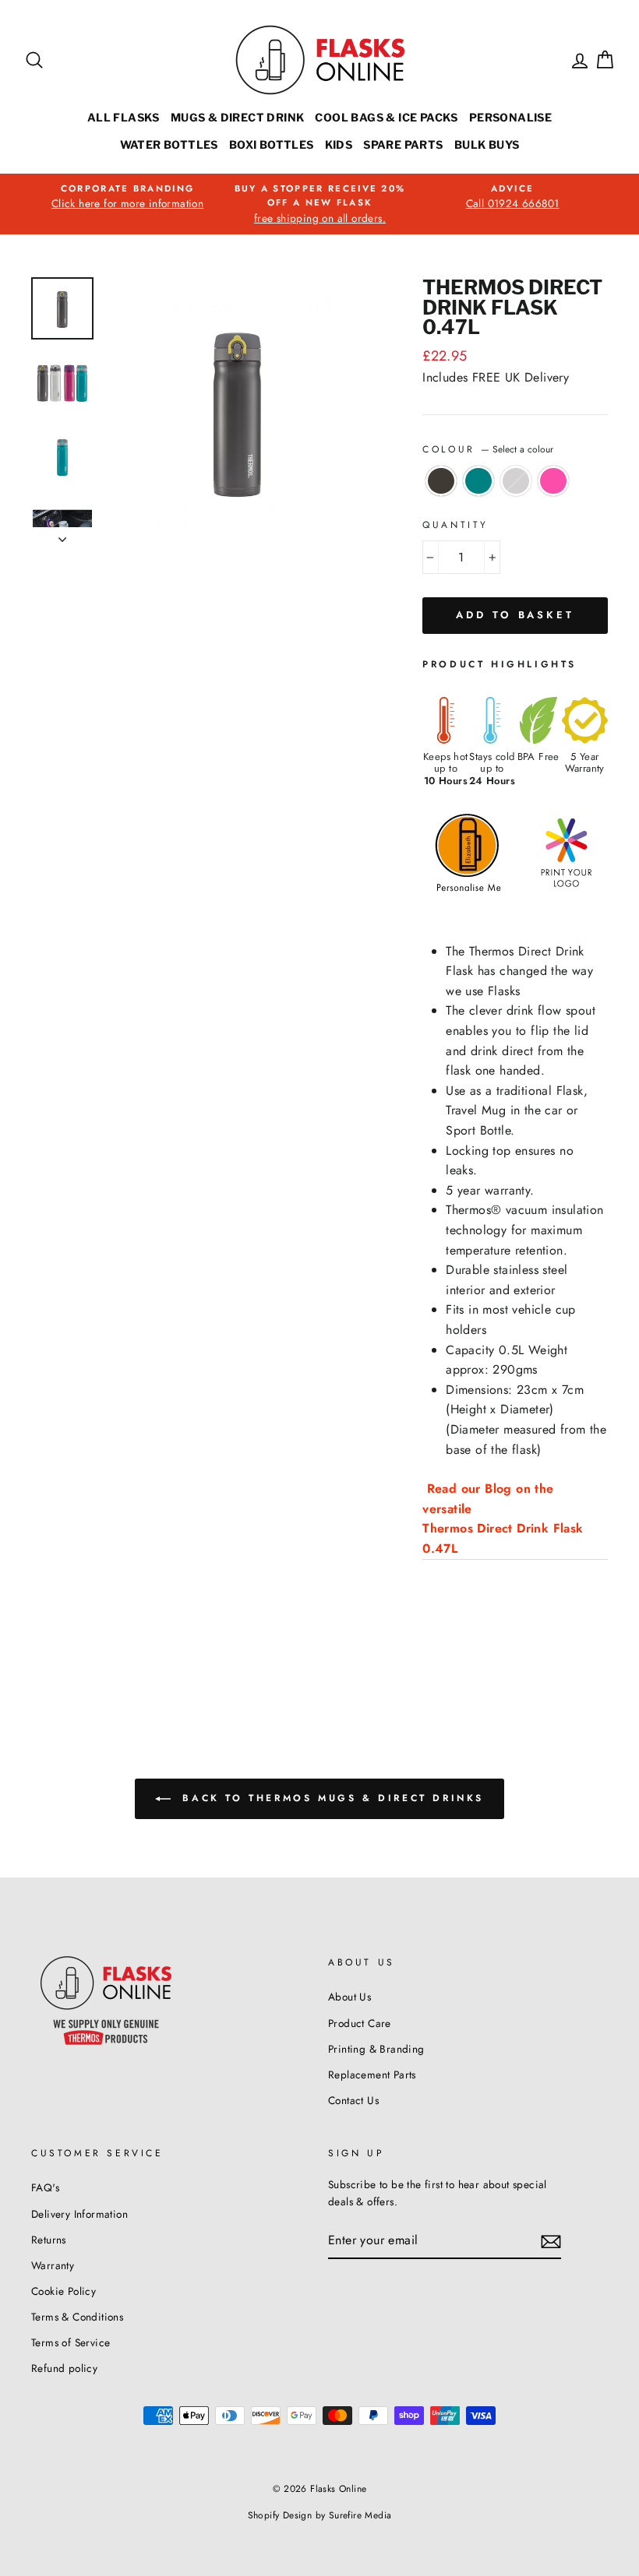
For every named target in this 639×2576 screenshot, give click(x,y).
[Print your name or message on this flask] (462, 887)
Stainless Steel (516, 481)
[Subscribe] (551, 2241)
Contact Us (353, 2100)
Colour (488, 449)
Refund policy (64, 2368)
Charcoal (441, 481)
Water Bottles (169, 144)
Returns (49, 2240)
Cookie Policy (64, 2291)
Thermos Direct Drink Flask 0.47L (503, 1538)
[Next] (62, 535)
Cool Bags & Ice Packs (386, 117)
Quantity (455, 525)
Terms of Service (71, 2342)
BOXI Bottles (272, 144)
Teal (478, 481)
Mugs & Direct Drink (238, 117)
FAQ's (45, 2187)
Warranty (53, 2265)
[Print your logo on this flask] (559, 887)
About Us (350, 1997)
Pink (553, 481)
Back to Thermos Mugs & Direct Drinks (330, 1798)
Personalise (510, 117)
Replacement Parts (372, 2075)
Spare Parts (403, 144)
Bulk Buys (487, 144)
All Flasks (124, 117)
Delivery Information (79, 2214)
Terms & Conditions (77, 2317)
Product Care (360, 2023)
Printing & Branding (376, 2049)
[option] (127, 197)
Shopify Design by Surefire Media (320, 2515)
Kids (339, 144)
